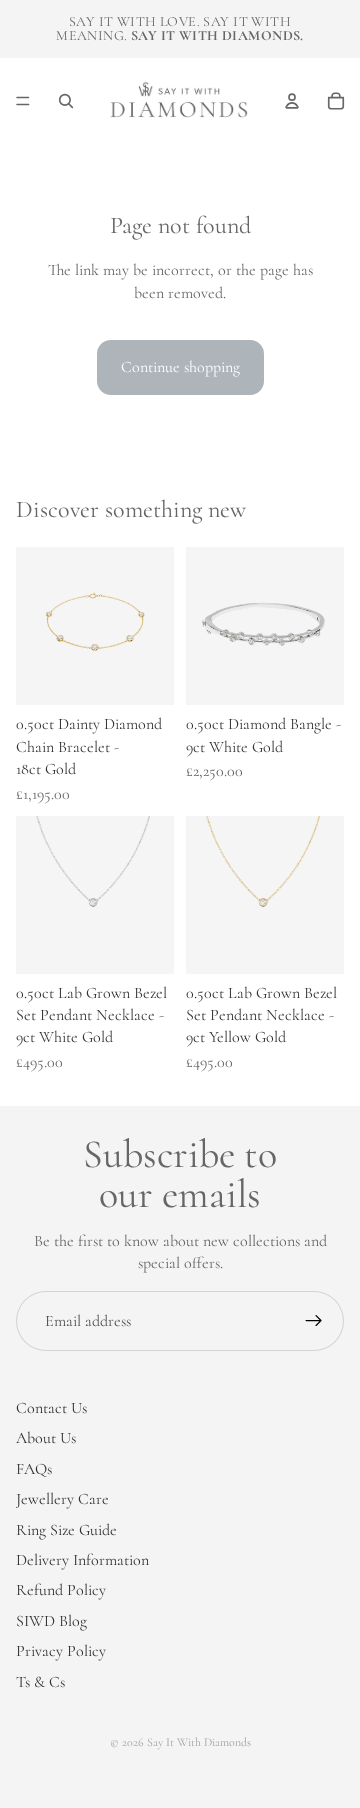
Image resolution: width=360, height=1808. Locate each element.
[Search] (66, 101)
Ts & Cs (40, 1681)
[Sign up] (314, 1321)
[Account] (292, 101)
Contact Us (51, 1408)
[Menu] (23, 101)
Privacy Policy (61, 1651)
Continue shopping (180, 367)
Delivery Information (82, 1560)
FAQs (34, 1468)
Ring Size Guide (66, 1529)
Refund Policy (61, 1590)
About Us (46, 1438)
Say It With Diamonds (199, 1742)
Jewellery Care (62, 1499)
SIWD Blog (51, 1620)
